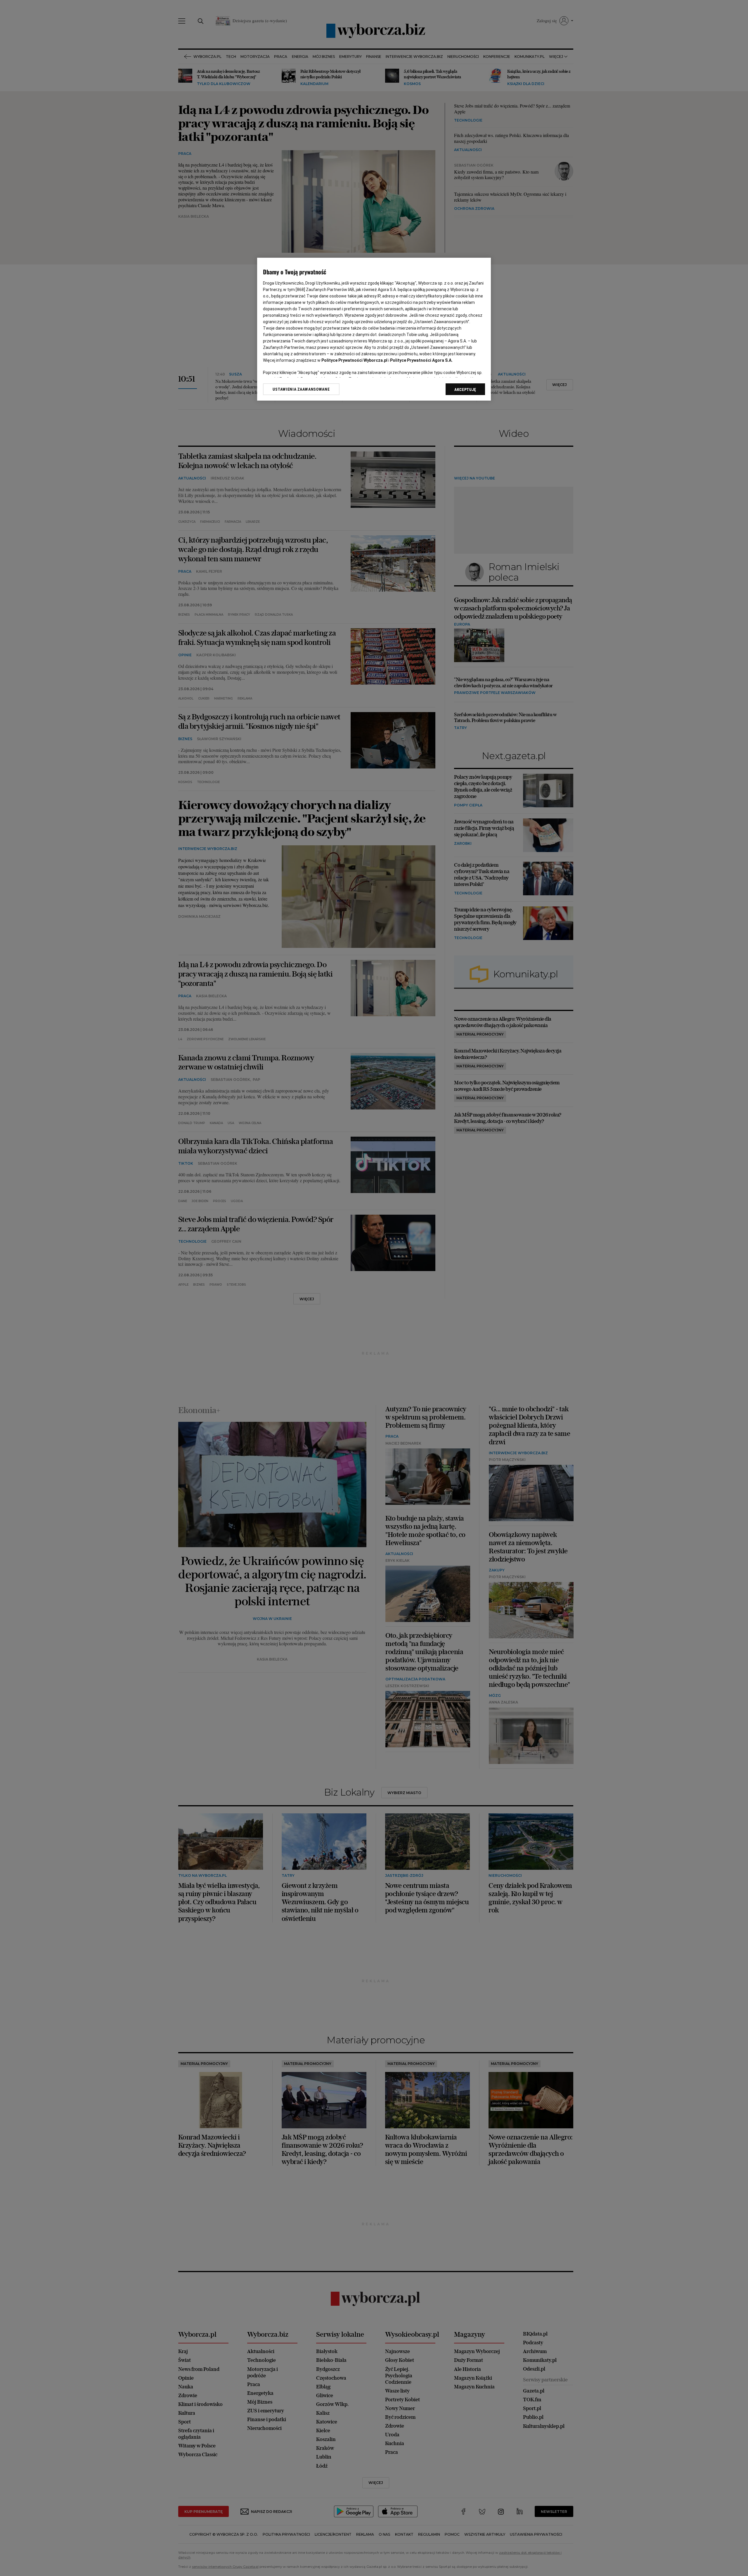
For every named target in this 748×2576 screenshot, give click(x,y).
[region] (374, 329)
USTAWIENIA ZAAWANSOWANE (301, 389)
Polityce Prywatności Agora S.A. (421, 360)
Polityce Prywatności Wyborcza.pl (354, 360)
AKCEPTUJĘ (465, 389)
